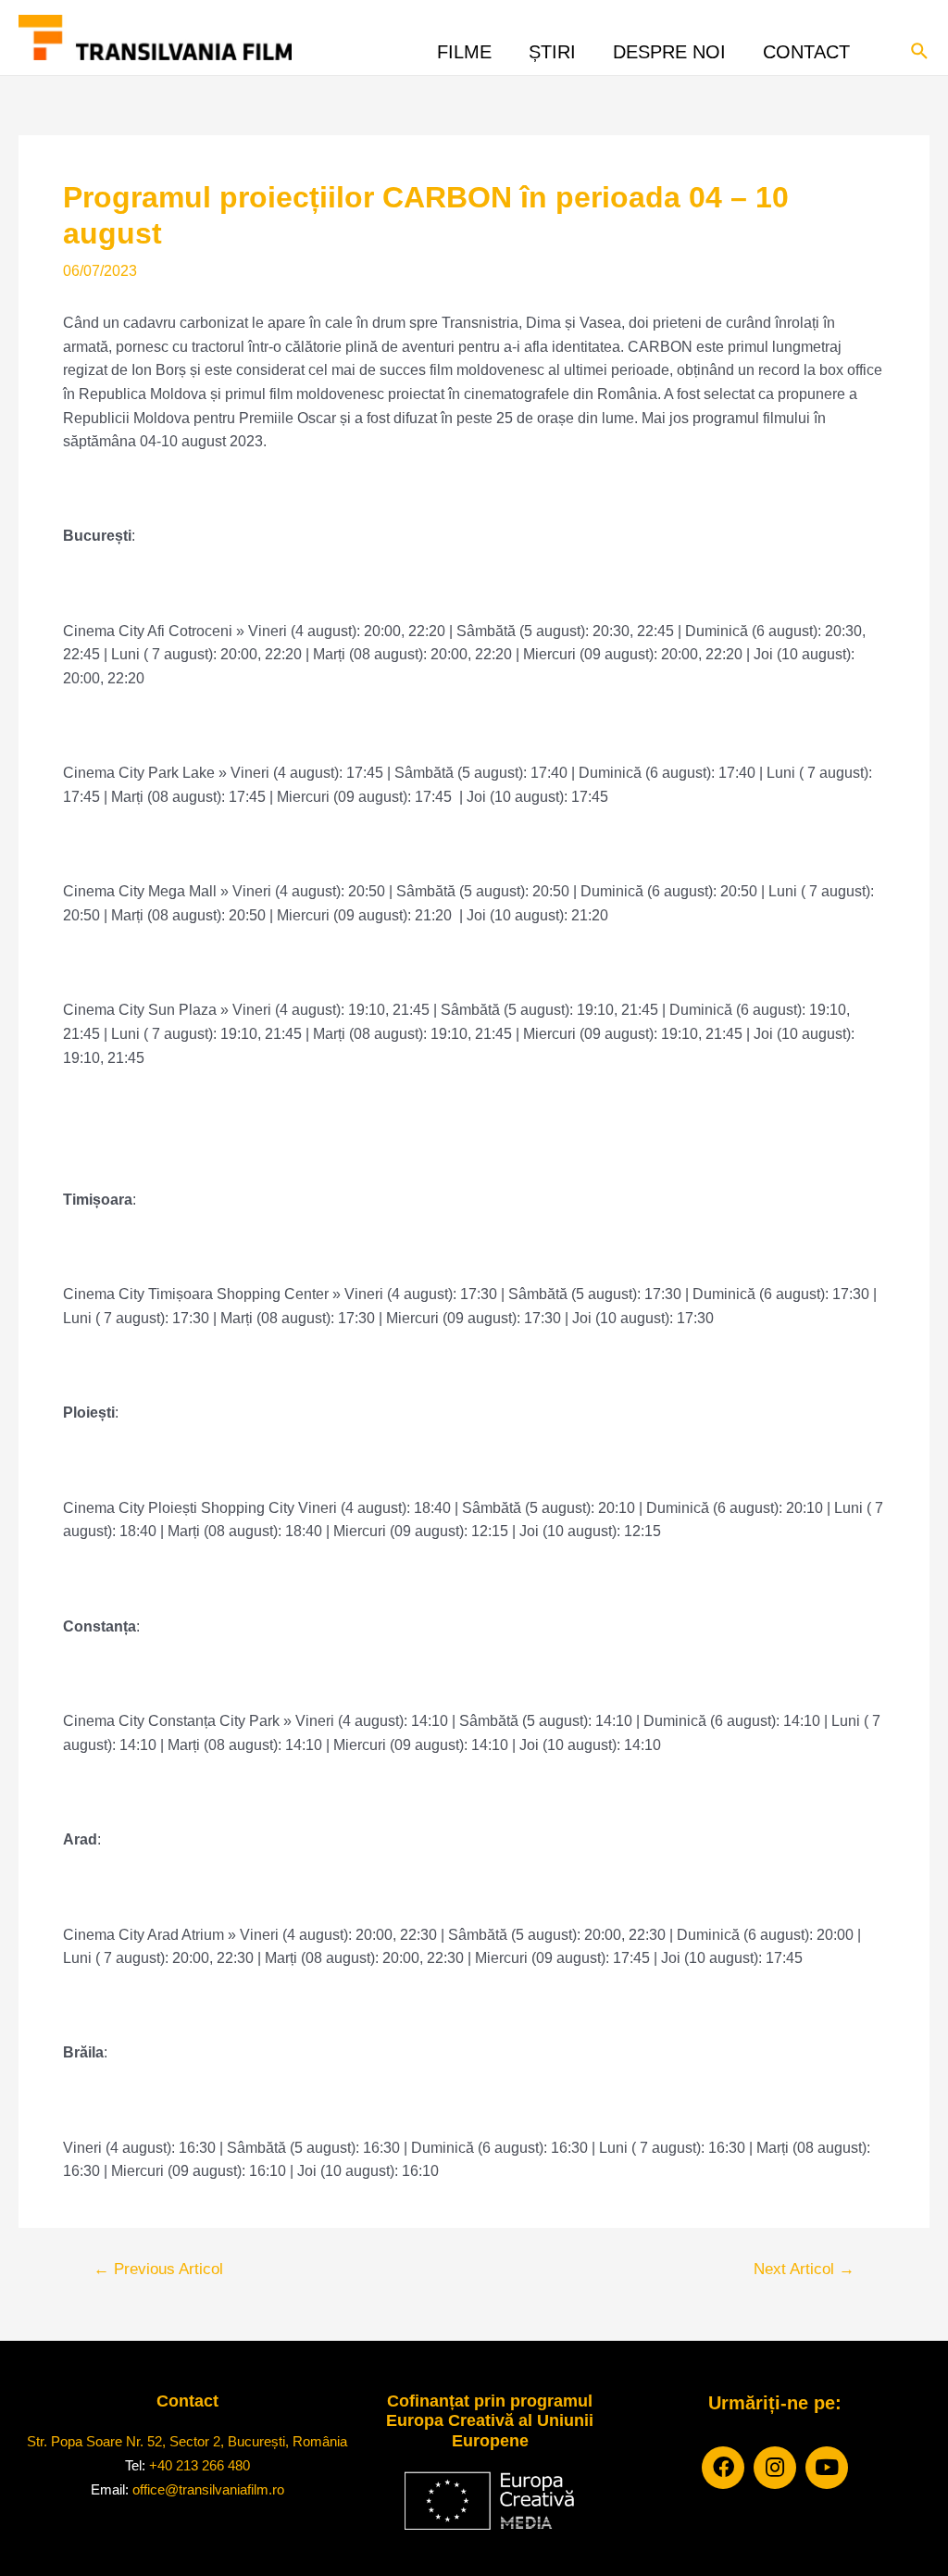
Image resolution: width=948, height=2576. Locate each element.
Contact (806, 47)
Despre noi (669, 47)
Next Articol (804, 2269)
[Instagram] (775, 2468)
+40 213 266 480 (200, 2465)
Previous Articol (158, 2269)
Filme (464, 47)
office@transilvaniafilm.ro (208, 2489)
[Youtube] (827, 2468)
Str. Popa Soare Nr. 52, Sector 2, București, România (187, 2441)
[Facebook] (723, 2468)
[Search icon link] (920, 49)
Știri (552, 47)
